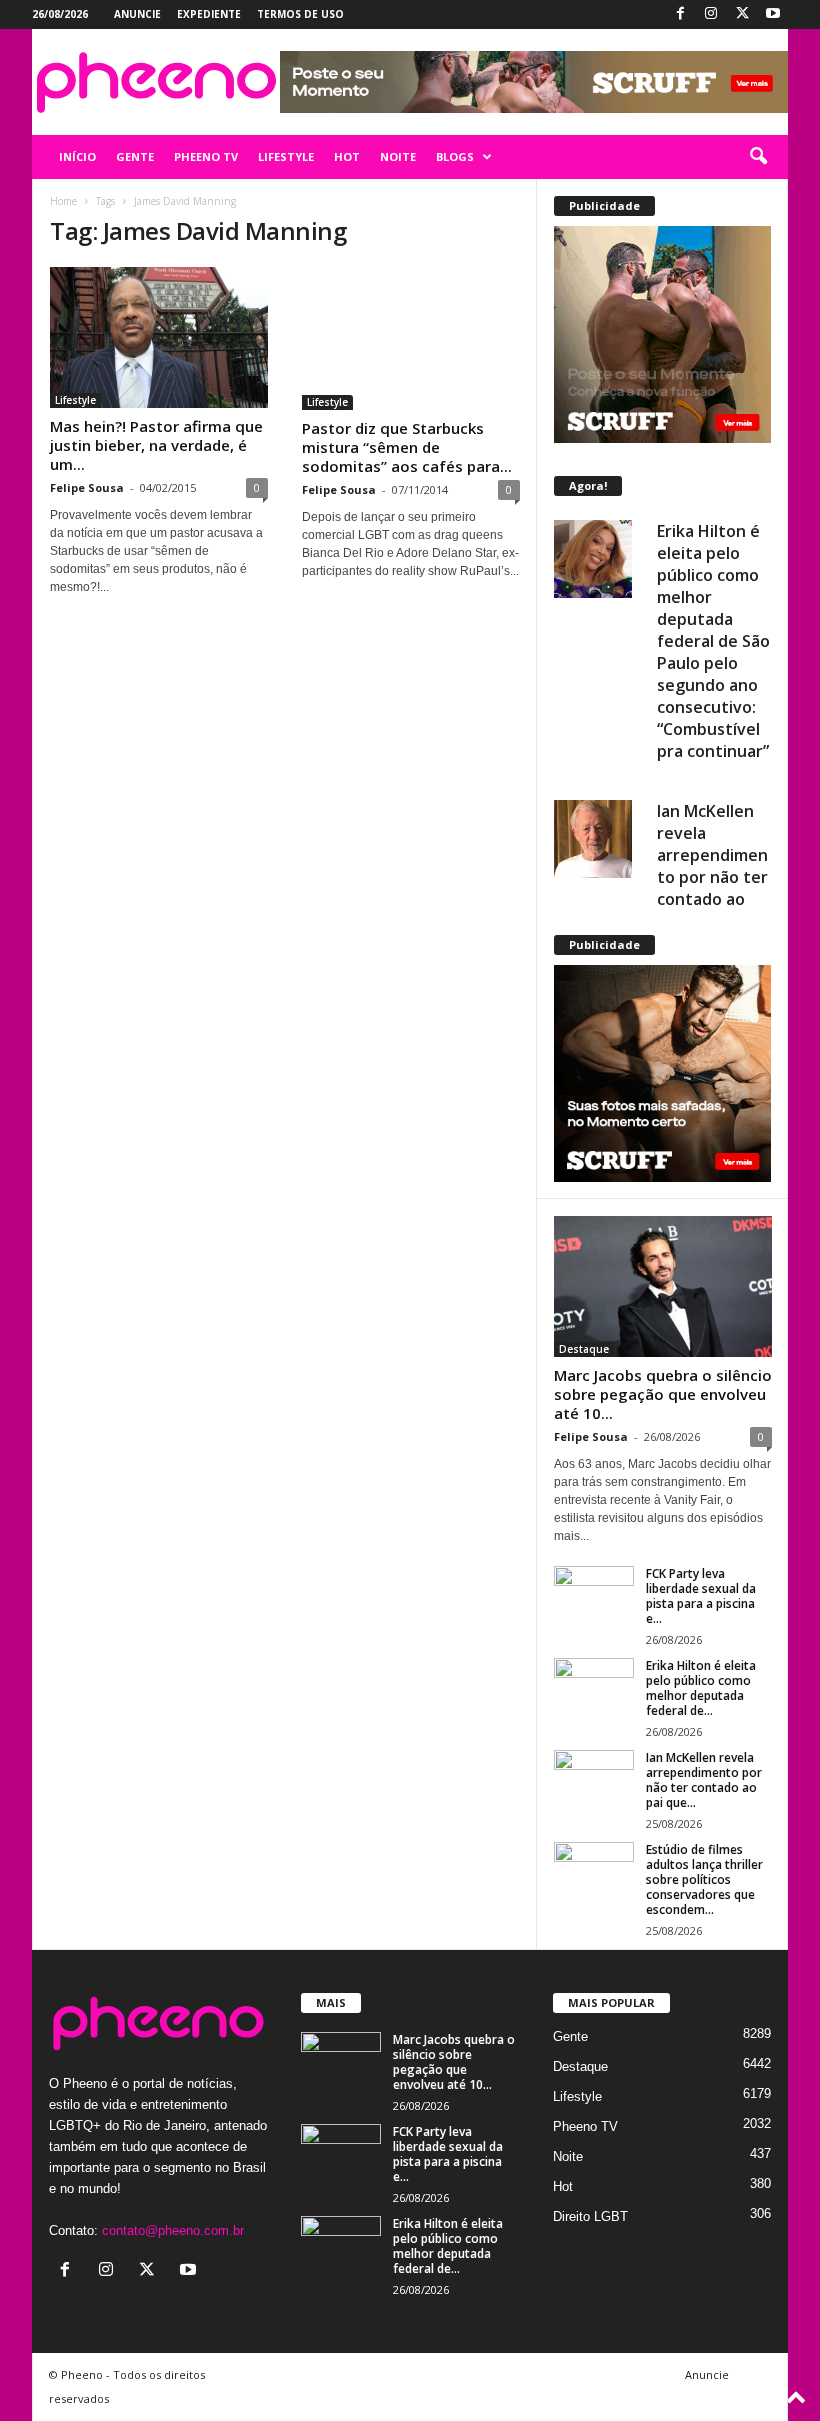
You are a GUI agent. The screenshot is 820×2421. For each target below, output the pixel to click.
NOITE (398, 156)
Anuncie (137, 14)
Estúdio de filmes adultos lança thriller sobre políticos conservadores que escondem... (704, 1879)
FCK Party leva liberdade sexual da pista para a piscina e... (701, 1596)
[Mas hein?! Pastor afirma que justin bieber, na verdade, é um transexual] (159, 337)
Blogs (455, 156)
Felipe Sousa (87, 487)
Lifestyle (75, 400)
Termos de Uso (300, 14)
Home (63, 201)
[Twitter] (742, 14)
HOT (347, 156)
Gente (570, 2036)
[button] (758, 157)
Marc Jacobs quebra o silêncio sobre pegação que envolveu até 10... (663, 1394)
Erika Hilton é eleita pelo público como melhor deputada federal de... (701, 1688)
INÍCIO (77, 156)
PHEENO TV (206, 156)
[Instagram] (711, 14)
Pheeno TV (585, 2126)
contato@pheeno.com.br (173, 2230)
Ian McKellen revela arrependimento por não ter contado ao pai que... (704, 1780)
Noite (568, 2156)
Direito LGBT (590, 2216)
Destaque (584, 1349)
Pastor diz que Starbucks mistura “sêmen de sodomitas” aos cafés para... (407, 447)
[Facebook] (680, 14)
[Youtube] (773, 14)
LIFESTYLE (286, 156)
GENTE (135, 156)
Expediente (209, 14)
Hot (563, 2186)
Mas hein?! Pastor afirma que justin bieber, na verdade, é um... (156, 445)
